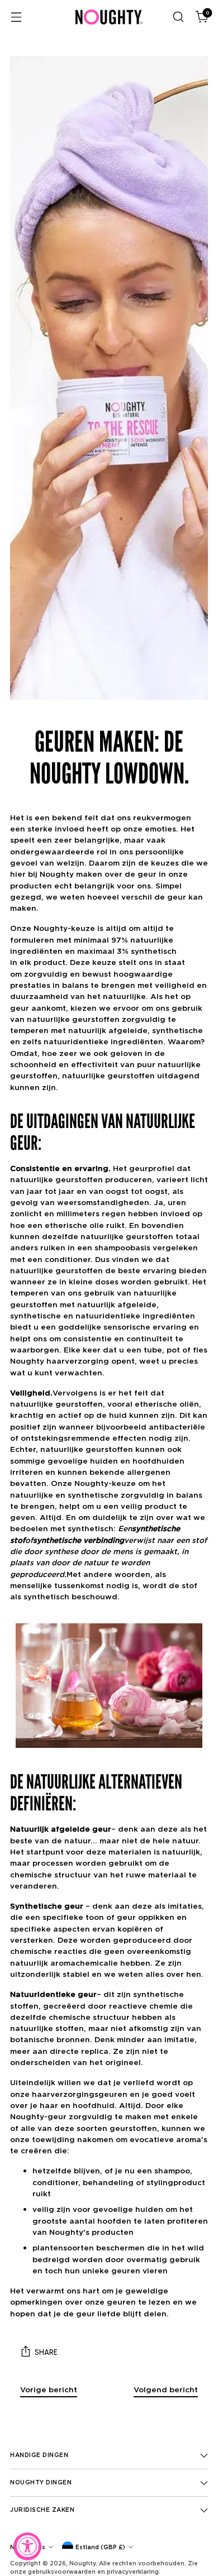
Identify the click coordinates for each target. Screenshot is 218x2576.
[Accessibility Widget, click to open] (27, 2546)
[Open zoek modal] (178, 17)
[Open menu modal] (16, 17)
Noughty (82, 2563)
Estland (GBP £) (100, 2547)
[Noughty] (109, 17)
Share (46, 2352)
